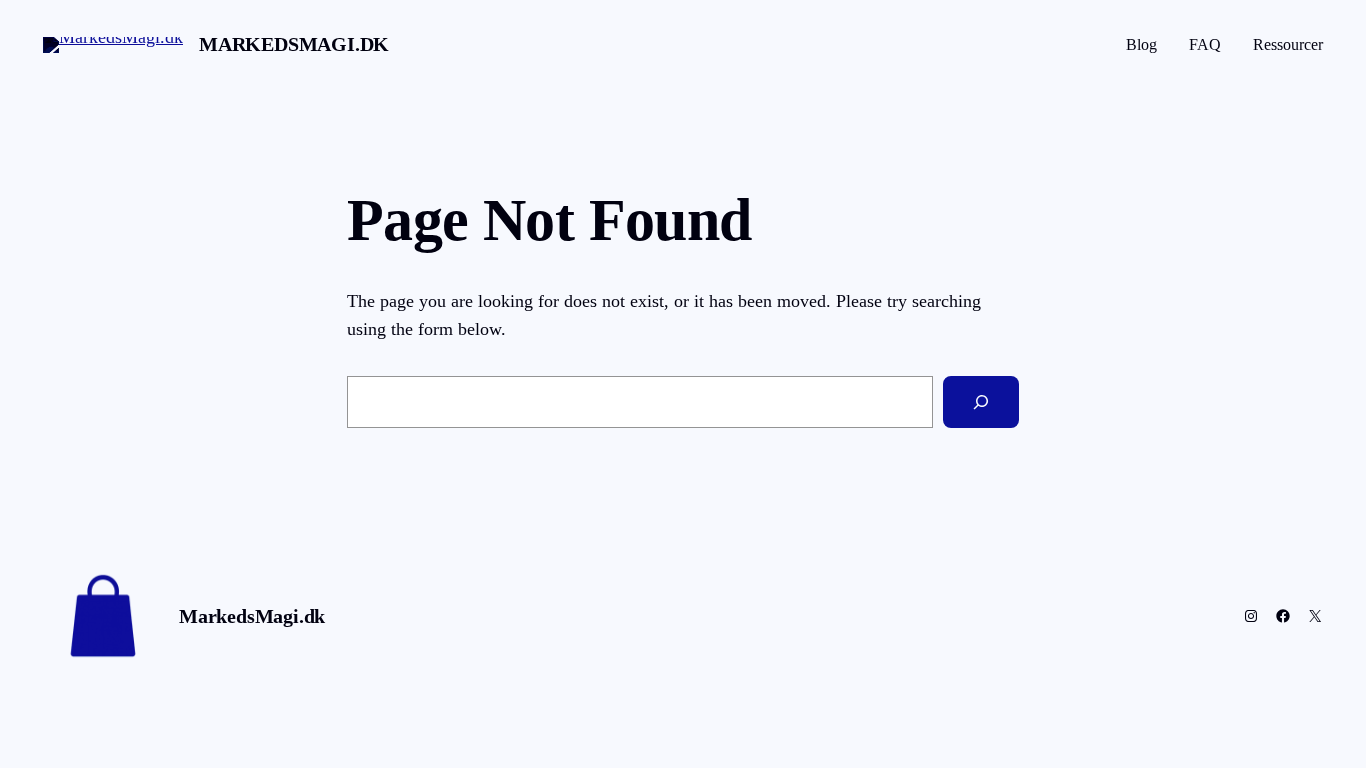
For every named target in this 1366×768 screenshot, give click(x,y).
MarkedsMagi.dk (294, 44)
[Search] (981, 402)
